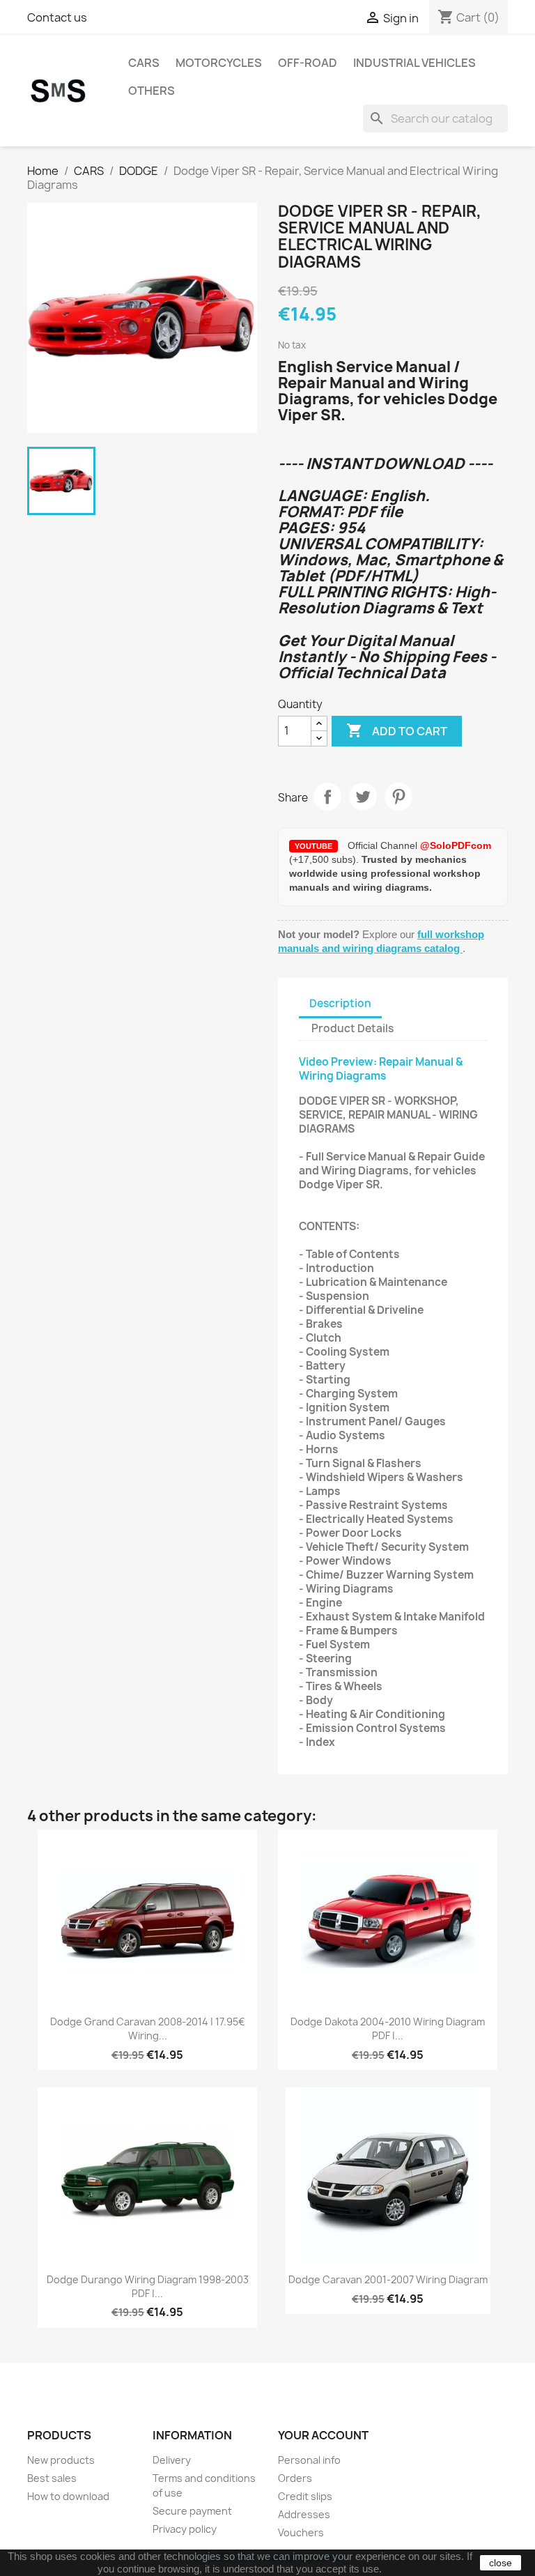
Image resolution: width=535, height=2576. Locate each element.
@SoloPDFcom (456, 845)
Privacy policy (185, 2529)
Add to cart (397, 730)
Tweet (363, 797)
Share (327, 797)
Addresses (304, 2514)
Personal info (309, 2460)
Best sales (52, 2478)
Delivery (172, 2460)
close (501, 2563)
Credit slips (305, 2496)
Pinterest (398, 797)
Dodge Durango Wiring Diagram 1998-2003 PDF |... (148, 2286)
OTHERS (152, 91)
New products (61, 2460)
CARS (144, 63)
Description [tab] (340, 1003)
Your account (323, 2435)
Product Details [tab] (352, 1028)
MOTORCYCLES (219, 63)
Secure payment (192, 2511)
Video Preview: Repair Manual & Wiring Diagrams (381, 1069)
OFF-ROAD (308, 63)
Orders (295, 2478)
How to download (68, 2496)
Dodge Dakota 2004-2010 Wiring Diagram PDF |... (388, 2029)
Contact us (57, 17)
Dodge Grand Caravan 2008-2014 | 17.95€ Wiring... (148, 2029)
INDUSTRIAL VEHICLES (414, 63)
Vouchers (301, 2532)
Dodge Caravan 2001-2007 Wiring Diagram (388, 2279)
